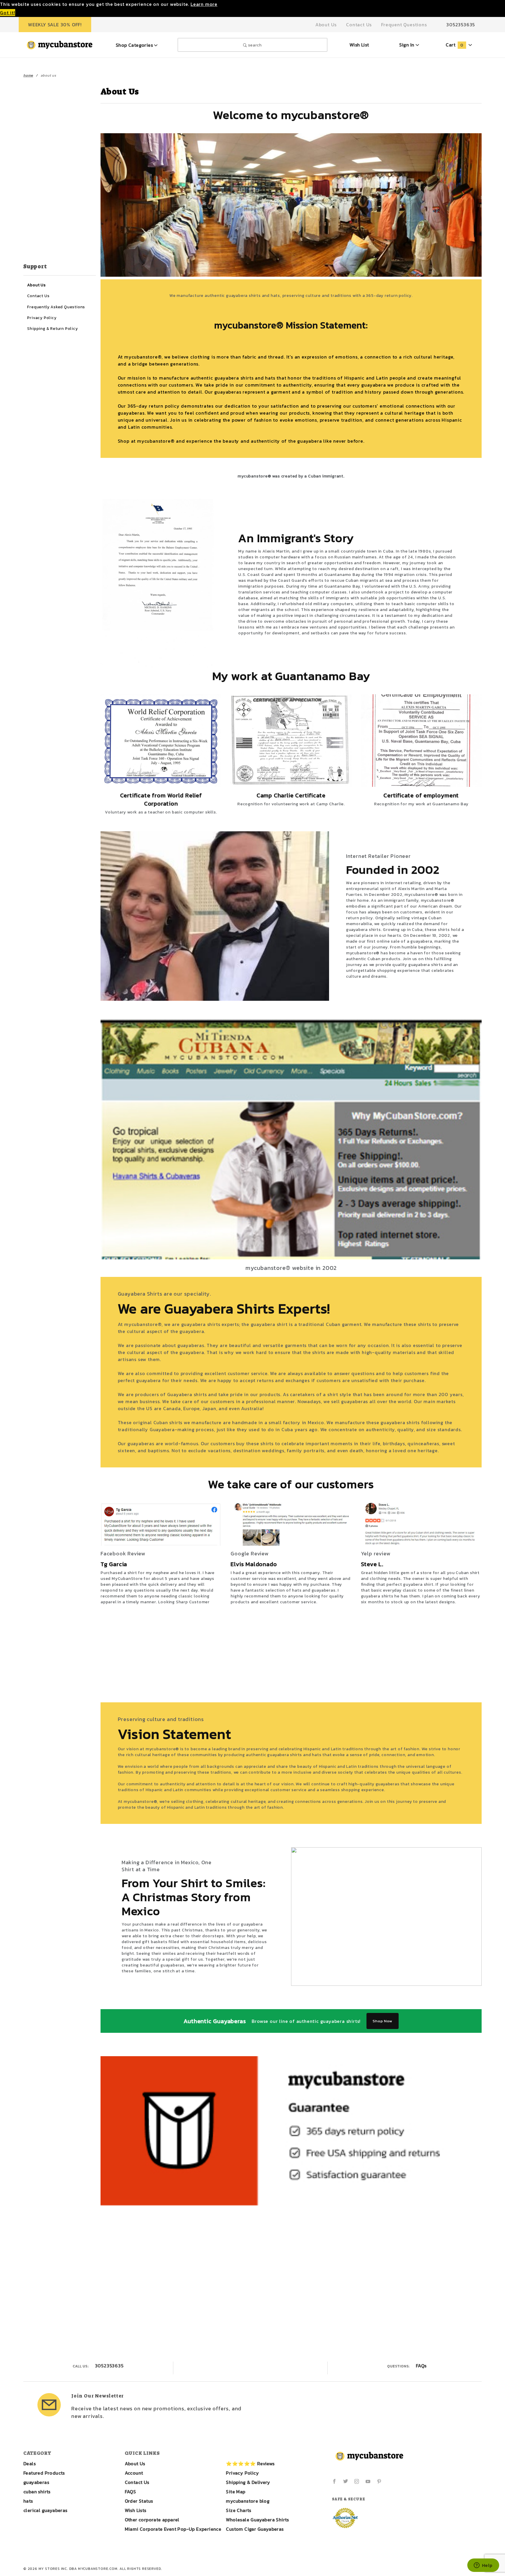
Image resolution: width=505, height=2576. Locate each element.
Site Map (236, 2492)
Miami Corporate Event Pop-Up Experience (173, 2529)
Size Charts (238, 2510)
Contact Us (359, 25)
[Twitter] (346, 2481)
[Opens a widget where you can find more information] (483, 2566)
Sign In (407, 45)
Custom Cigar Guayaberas (255, 2529)
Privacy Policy (42, 318)
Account (134, 2473)
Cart (454, 45)
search (254, 45)
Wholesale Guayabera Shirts (257, 2520)
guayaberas (36, 2482)
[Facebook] (334, 2481)
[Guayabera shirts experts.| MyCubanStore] (60, 44)
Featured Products (44, 2473)
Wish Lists (136, 2510)
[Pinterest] (379, 2481)
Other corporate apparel (152, 2520)
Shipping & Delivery (248, 2482)
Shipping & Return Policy (52, 328)
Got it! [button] (8, 13)
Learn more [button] (204, 4)
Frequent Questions (404, 25)
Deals (30, 2464)
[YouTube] (368, 2481)
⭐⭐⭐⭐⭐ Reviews (250, 2464)
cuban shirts (37, 2492)
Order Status (139, 2501)
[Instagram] (357, 2481)
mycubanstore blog (248, 2501)
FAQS (130, 2492)
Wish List (359, 45)
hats (28, 2501)
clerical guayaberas (45, 2510)
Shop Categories (135, 45)
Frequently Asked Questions (56, 307)
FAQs (421, 2366)
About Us (326, 25)
